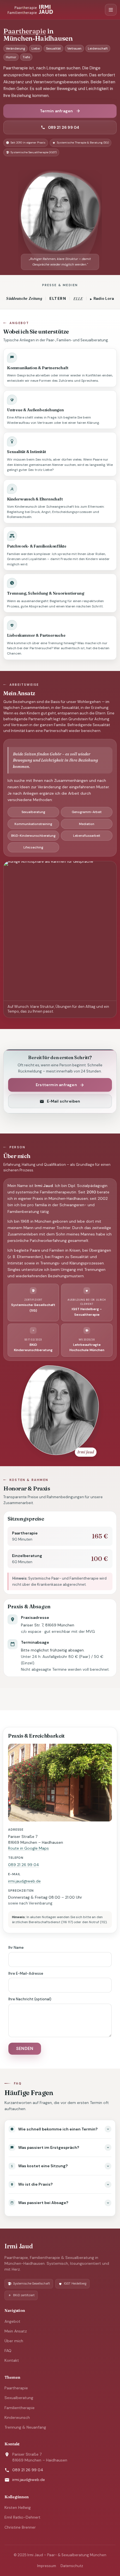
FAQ (8, 2351)
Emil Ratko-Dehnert (22, 2517)
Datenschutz (72, 2566)
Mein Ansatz (16, 2331)
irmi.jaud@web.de (24, 1881)
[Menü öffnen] (111, 10)
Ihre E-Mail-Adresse (26, 1973)
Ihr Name (16, 1948)
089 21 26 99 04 (64, 127)
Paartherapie (16, 2388)
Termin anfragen (57, 111)
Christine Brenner (20, 2527)
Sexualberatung (19, 2398)
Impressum (47, 2566)
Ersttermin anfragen (56, 1085)
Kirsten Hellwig (18, 2507)
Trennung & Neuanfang (25, 2427)
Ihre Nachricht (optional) (30, 1999)
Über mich (14, 2341)
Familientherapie (20, 2408)
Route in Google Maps (28, 1848)
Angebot (12, 2321)
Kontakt (12, 2360)
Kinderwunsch (17, 2417)
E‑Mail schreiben (63, 1101)
